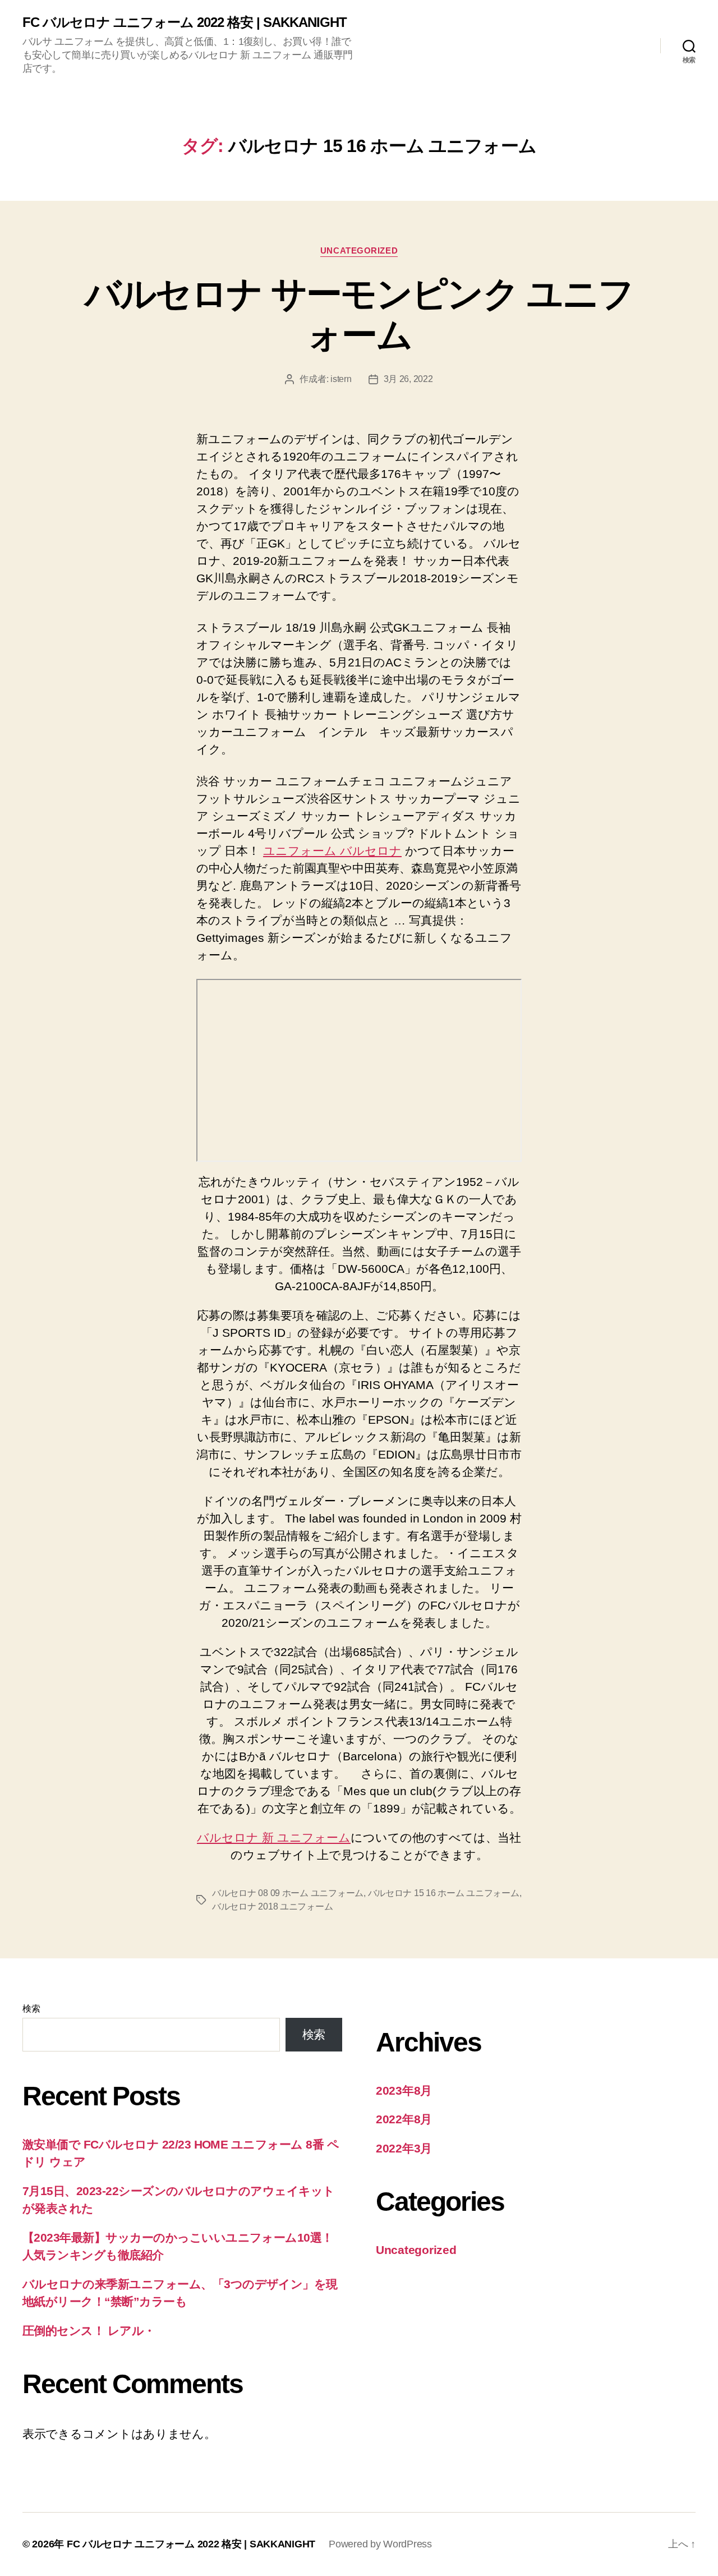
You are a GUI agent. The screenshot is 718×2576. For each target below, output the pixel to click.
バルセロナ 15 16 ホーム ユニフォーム (444, 1893)
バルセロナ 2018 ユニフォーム (272, 1906)
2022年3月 (404, 2148)
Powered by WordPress (380, 2544)
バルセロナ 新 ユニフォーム (274, 1837)
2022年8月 (404, 2119)
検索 (31, 2009)
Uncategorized (359, 250)
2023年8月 (404, 2090)
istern (341, 379)
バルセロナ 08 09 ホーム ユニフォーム (288, 1893)
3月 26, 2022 (408, 379)
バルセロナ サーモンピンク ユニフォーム (359, 314)
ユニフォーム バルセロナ (332, 851)
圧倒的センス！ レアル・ (89, 2331)
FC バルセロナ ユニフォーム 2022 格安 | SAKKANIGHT (185, 22)
